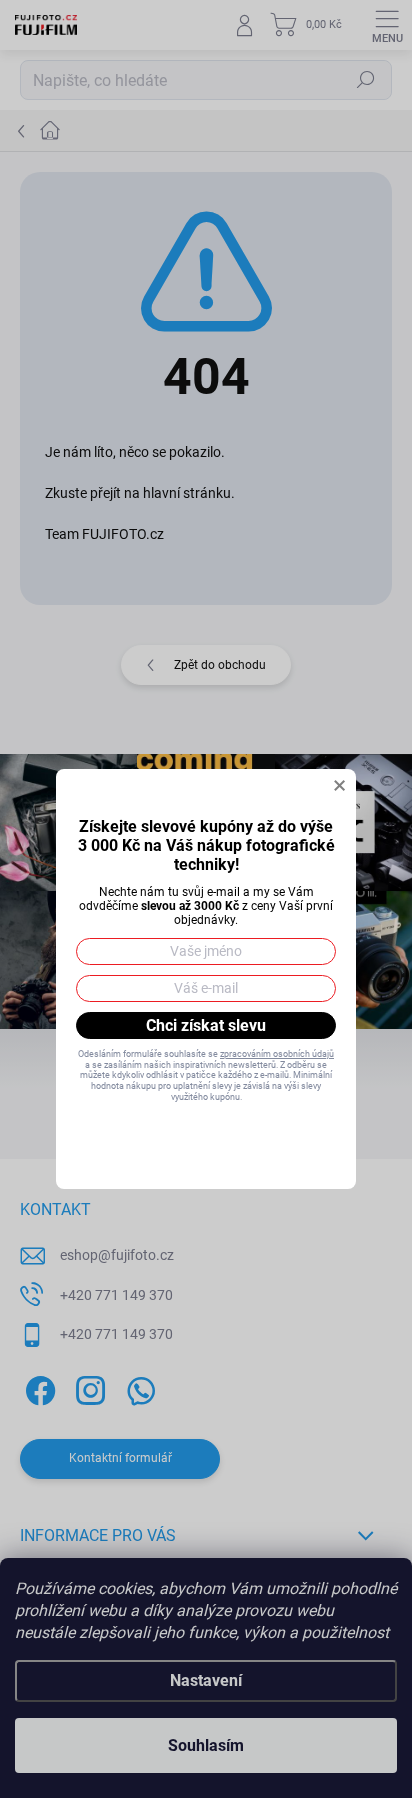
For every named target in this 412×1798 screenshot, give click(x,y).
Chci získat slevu (206, 1025)
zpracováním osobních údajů (277, 1054)
